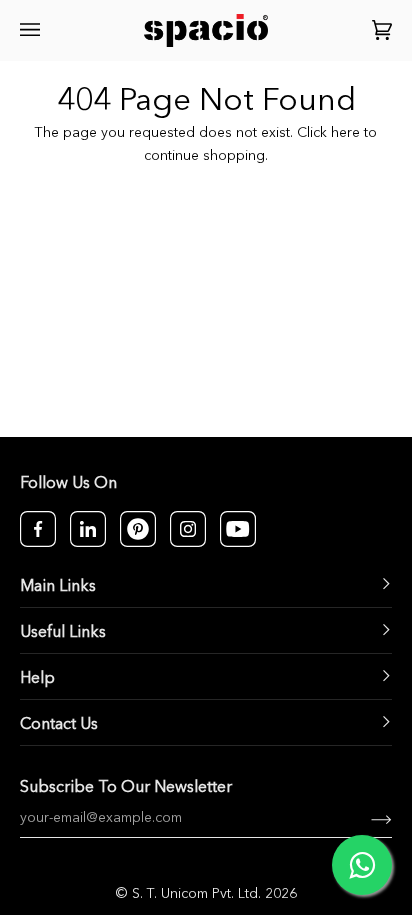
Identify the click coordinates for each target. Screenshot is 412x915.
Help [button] (37, 679)
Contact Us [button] (59, 725)
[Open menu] (33, 30)
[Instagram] (188, 529)
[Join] (365, 818)
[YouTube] (238, 529)
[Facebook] (38, 529)
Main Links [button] (58, 587)
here (345, 133)
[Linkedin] (88, 529)
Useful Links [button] (63, 633)
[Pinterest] (138, 529)
